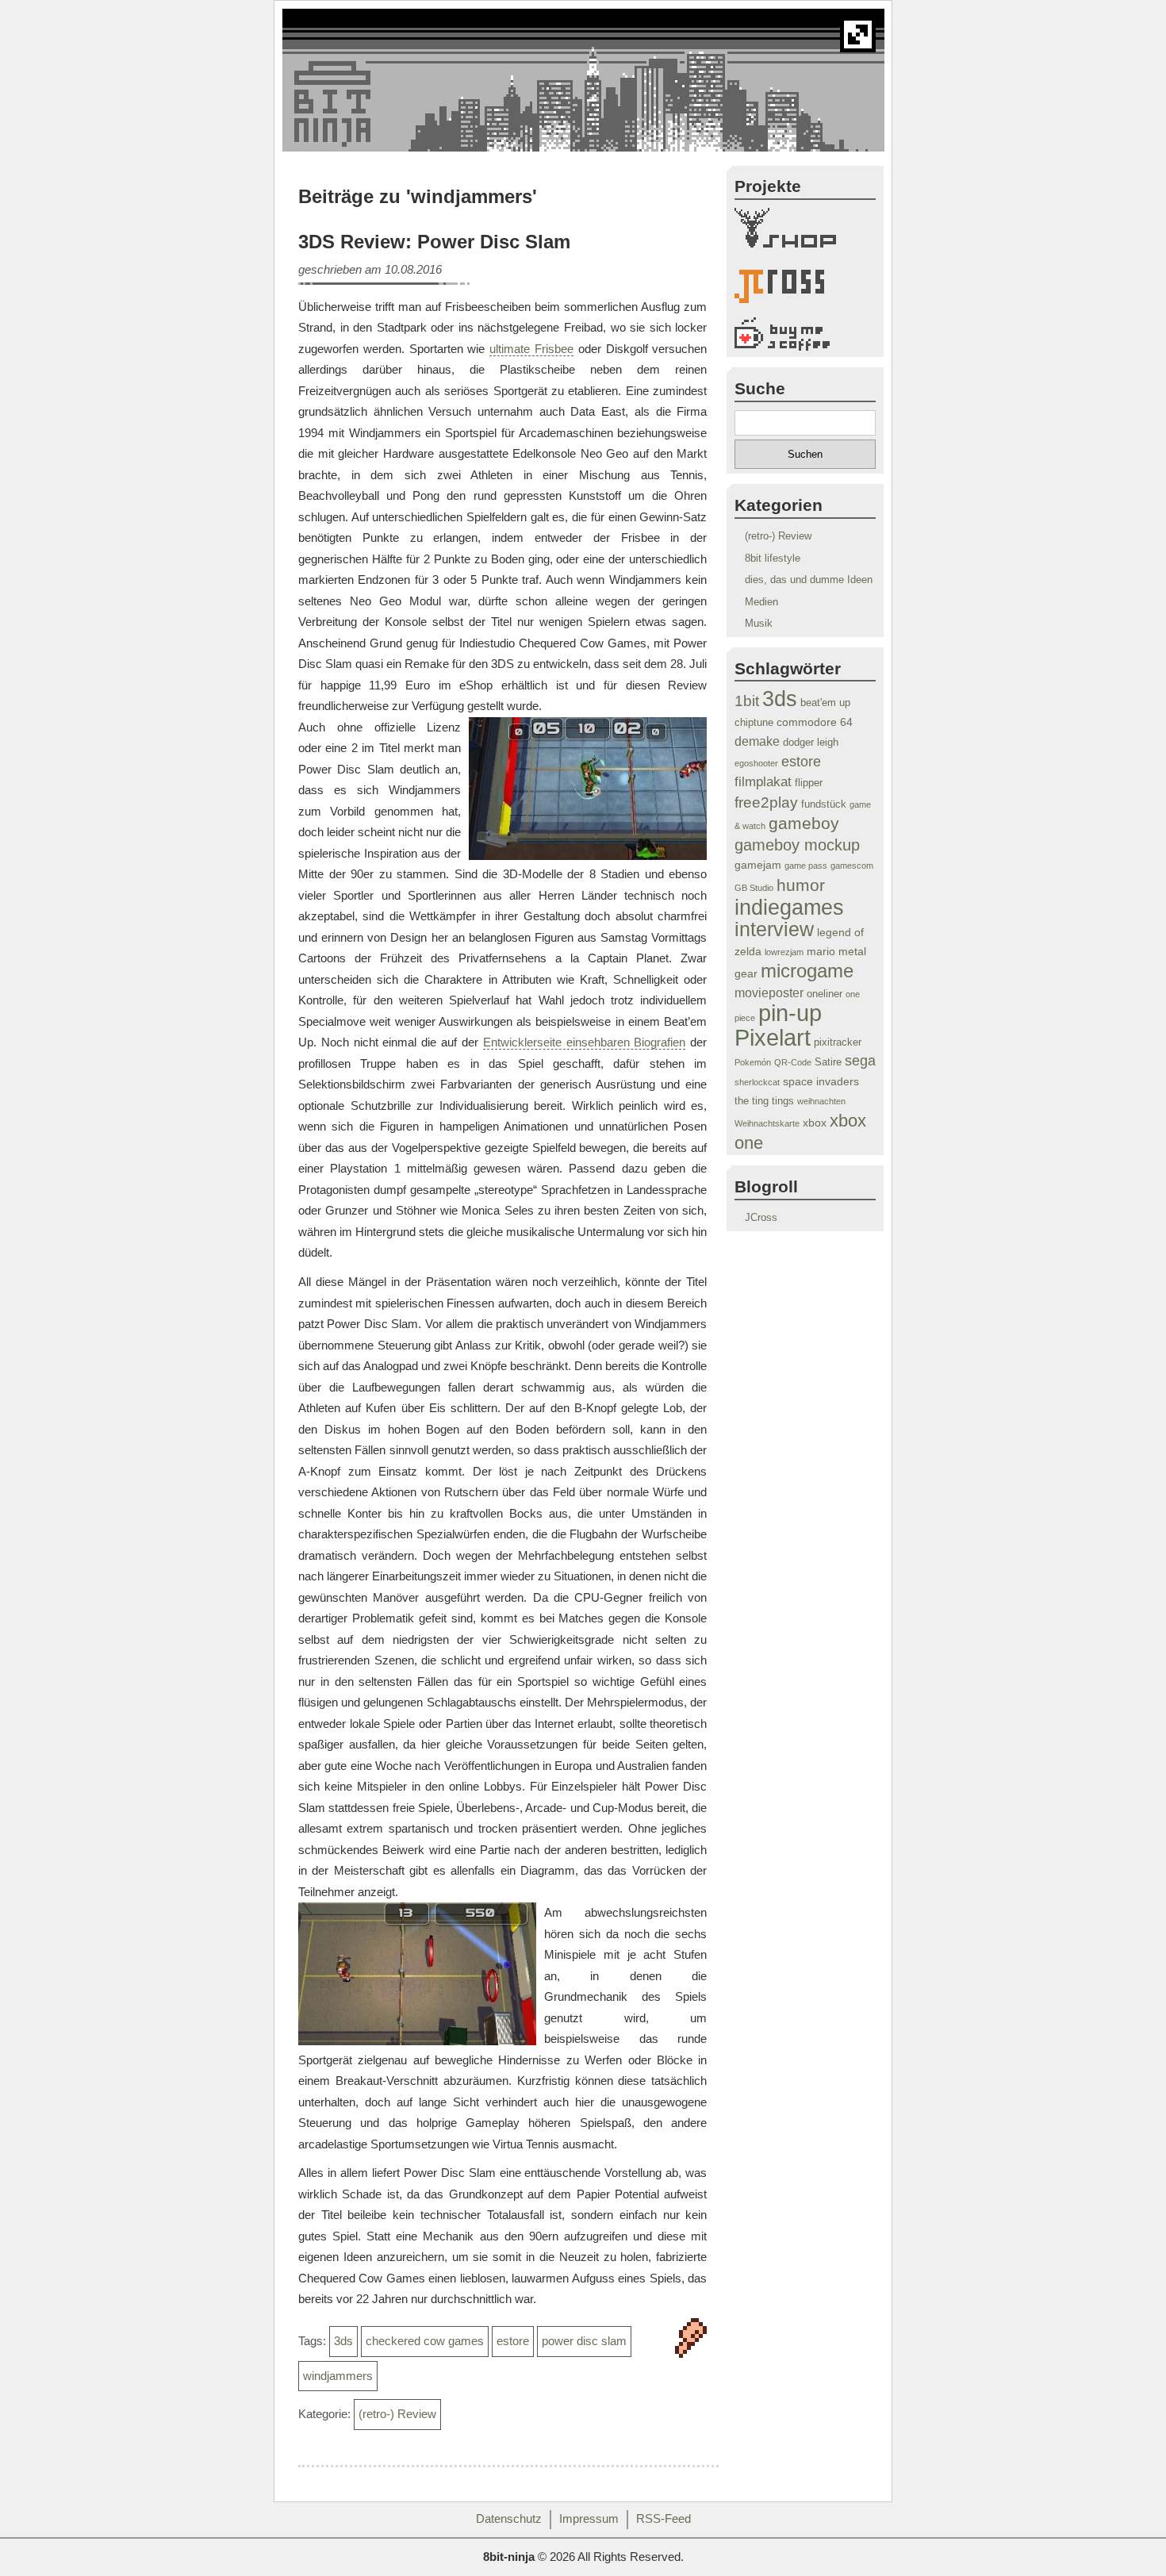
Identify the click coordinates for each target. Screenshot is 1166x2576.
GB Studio (754, 888)
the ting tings (764, 1101)
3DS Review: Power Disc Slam (434, 242)
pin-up (790, 1013)
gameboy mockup (797, 845)
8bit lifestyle (773, 558)
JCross (761, 1217)
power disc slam (584, 2341)
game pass (806, 866)
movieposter (769, 993)
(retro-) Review (397, 2414)
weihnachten (821, 1101)
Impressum (589, 2519)
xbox (815, 1123)
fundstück (824, 804)
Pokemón (753, 1062)
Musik (759, 623)
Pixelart (773, 1037)
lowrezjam (784, 952)
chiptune (754, 723)
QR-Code (793, 1062)
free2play (766, 802)
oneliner (825, 994)
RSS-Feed (664, 2519)
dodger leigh (811, 743)
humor (801, 885)
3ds (343, 2341)
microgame (807, 971)
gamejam (758, 865)
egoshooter (756, 763)
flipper (809, 783)
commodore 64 (815, 722)
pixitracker (838, 1042)
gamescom (852, 866)
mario (821, 951)
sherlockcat (757, 1082)
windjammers (338, 2376)
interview (774, 929)
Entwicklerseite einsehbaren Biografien (585, 1042)
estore (513, 2341)
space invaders (821, 1081)
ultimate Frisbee (531, 349)
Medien (761, 602)
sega (860, 1061)
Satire (828, 1062)
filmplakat (763, 782)
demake (757, 741)
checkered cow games (425, 2341)
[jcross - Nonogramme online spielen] (805, 290)
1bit (747, 701)
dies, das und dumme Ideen (809, 580)
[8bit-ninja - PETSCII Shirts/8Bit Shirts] (805, 231)
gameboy (804, 823)
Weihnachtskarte (767, 1123)
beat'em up (825, 703)
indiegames (789, 907)
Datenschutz (509, 2519)
